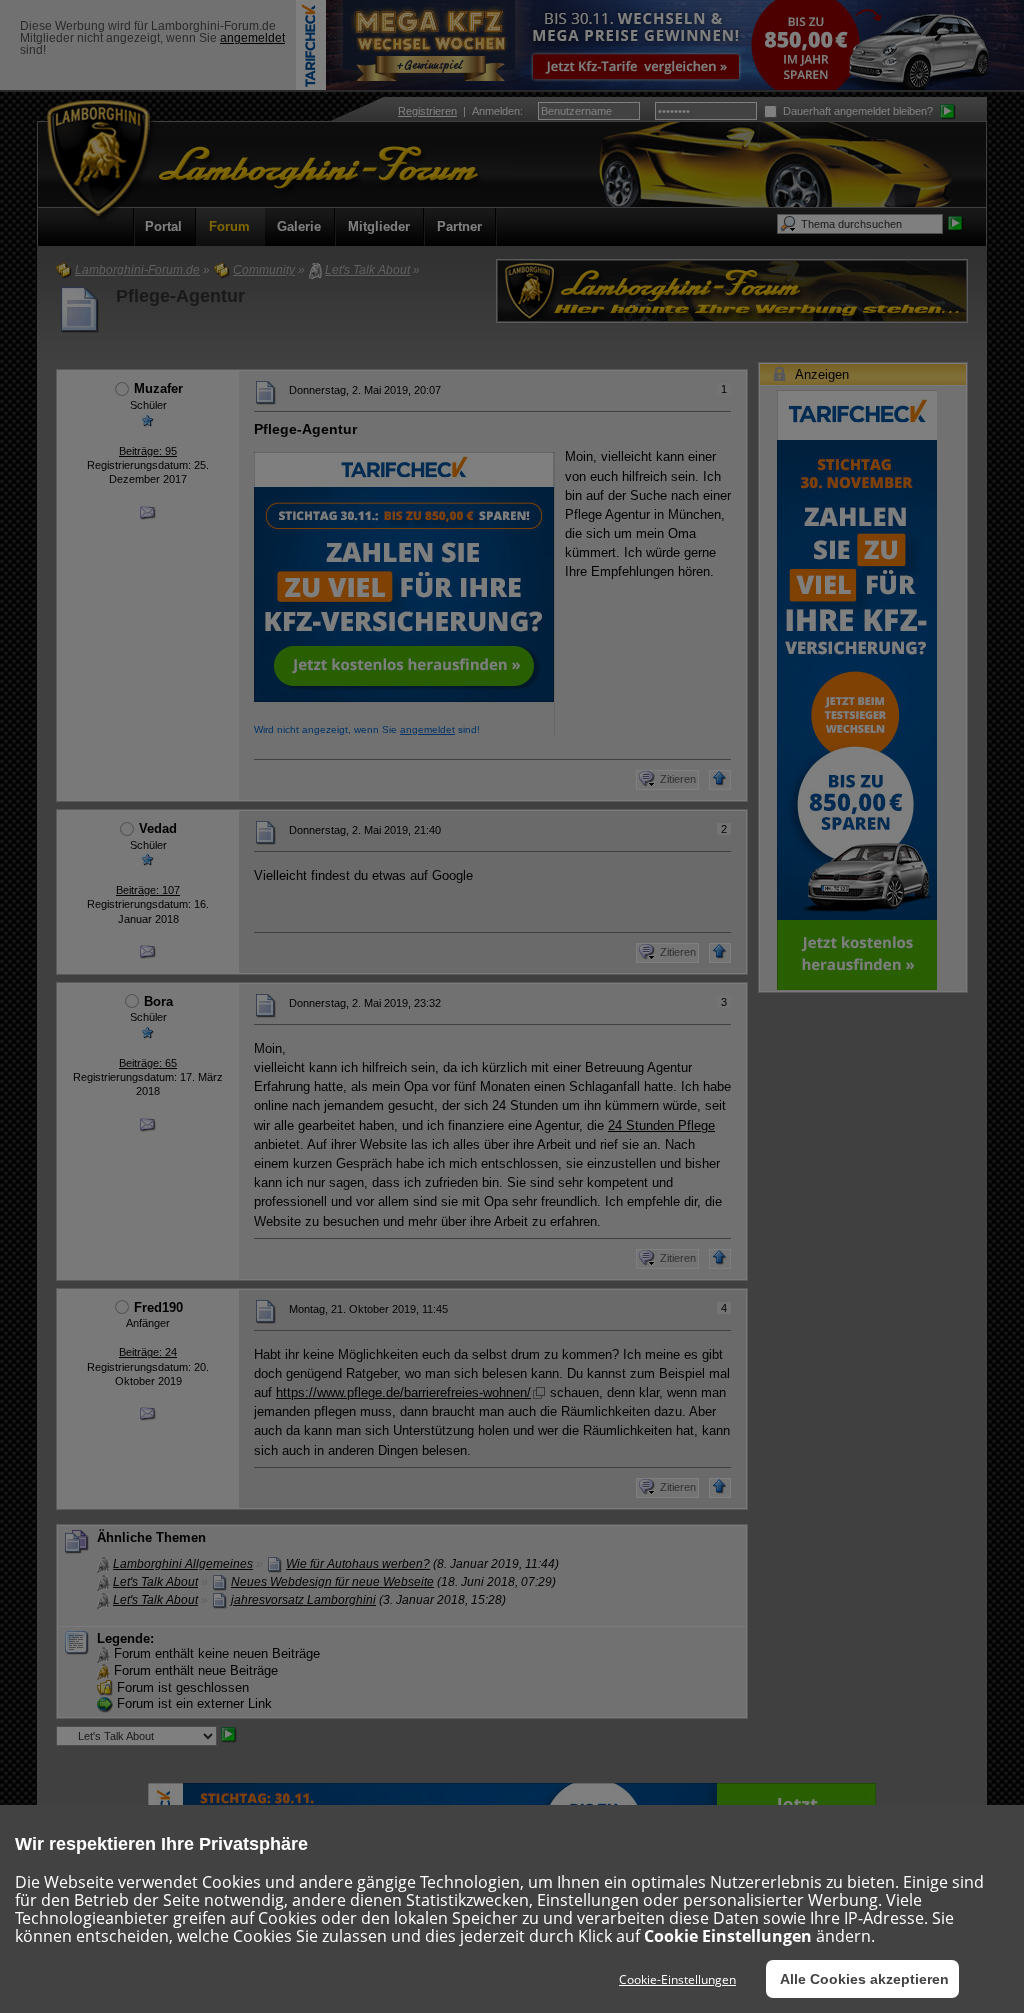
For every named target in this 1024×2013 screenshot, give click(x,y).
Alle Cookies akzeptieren (864, 1979)
